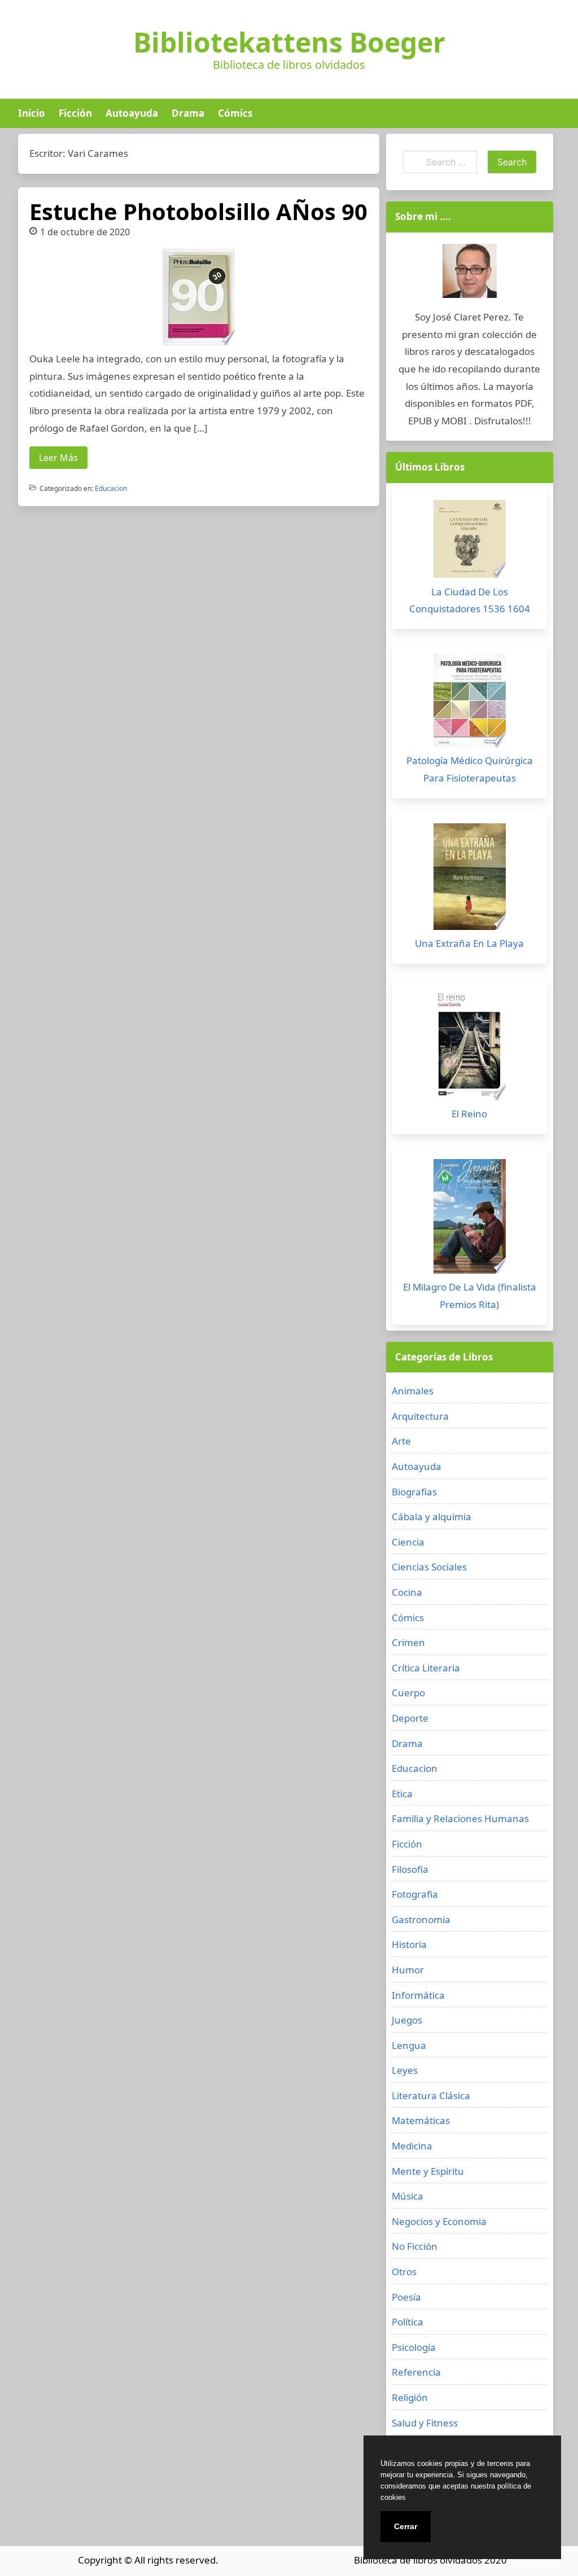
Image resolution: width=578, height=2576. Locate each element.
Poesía (406, 2297)
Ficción (75, 113)
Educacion (111, 488)
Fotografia (415, 1894)
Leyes (405, 2070)
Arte (401, 1441)
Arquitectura (420, 1416)
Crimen (408, 1642)
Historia (409, 1944)
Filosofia (410, 1869)
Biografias (414, 1492)
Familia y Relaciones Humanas (460, 1818)
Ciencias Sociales (429, 1567)
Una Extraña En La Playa (469, 943)
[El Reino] (470, 1047)
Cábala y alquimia (432, 1517)
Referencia (416, 2372)
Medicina (412, 2146)
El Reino (469, 1114)
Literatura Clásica (431, 2096)
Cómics (235, 113)
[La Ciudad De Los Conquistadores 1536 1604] (470, 542)
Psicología (414, 2347)
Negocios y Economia (439, 2221)
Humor (408, 1970)
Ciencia (408, 1542)
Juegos (407, 2020)
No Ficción (415, 2246)
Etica (402, 1794)
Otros (404, 2272)
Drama (188, 113)
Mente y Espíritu (428, 2171)
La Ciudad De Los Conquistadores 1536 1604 (470, 600)
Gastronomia (421, 1919)
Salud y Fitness (425, 2423)
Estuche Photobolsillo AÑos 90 (198, 211)
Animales (413, 1391)
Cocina (407, 1592)
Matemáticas (421, 2120)
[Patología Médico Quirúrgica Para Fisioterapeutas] (470, 703)
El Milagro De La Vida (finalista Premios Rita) (470, 1296)
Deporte (410, 1718)
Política (408, 2322)
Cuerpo (408, 1693)
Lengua (409, 2045)
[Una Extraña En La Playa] (470, 879)
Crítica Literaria (426, 1668)
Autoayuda (132, 113)
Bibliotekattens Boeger (289, 42)
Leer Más (58, 458)
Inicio (32, 113)
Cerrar (406, 2526)
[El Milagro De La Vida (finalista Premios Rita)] (470, 1219)
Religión (410, 2397)
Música (408, 2196)
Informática (418, 1995)
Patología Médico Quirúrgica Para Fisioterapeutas (470, 769)
